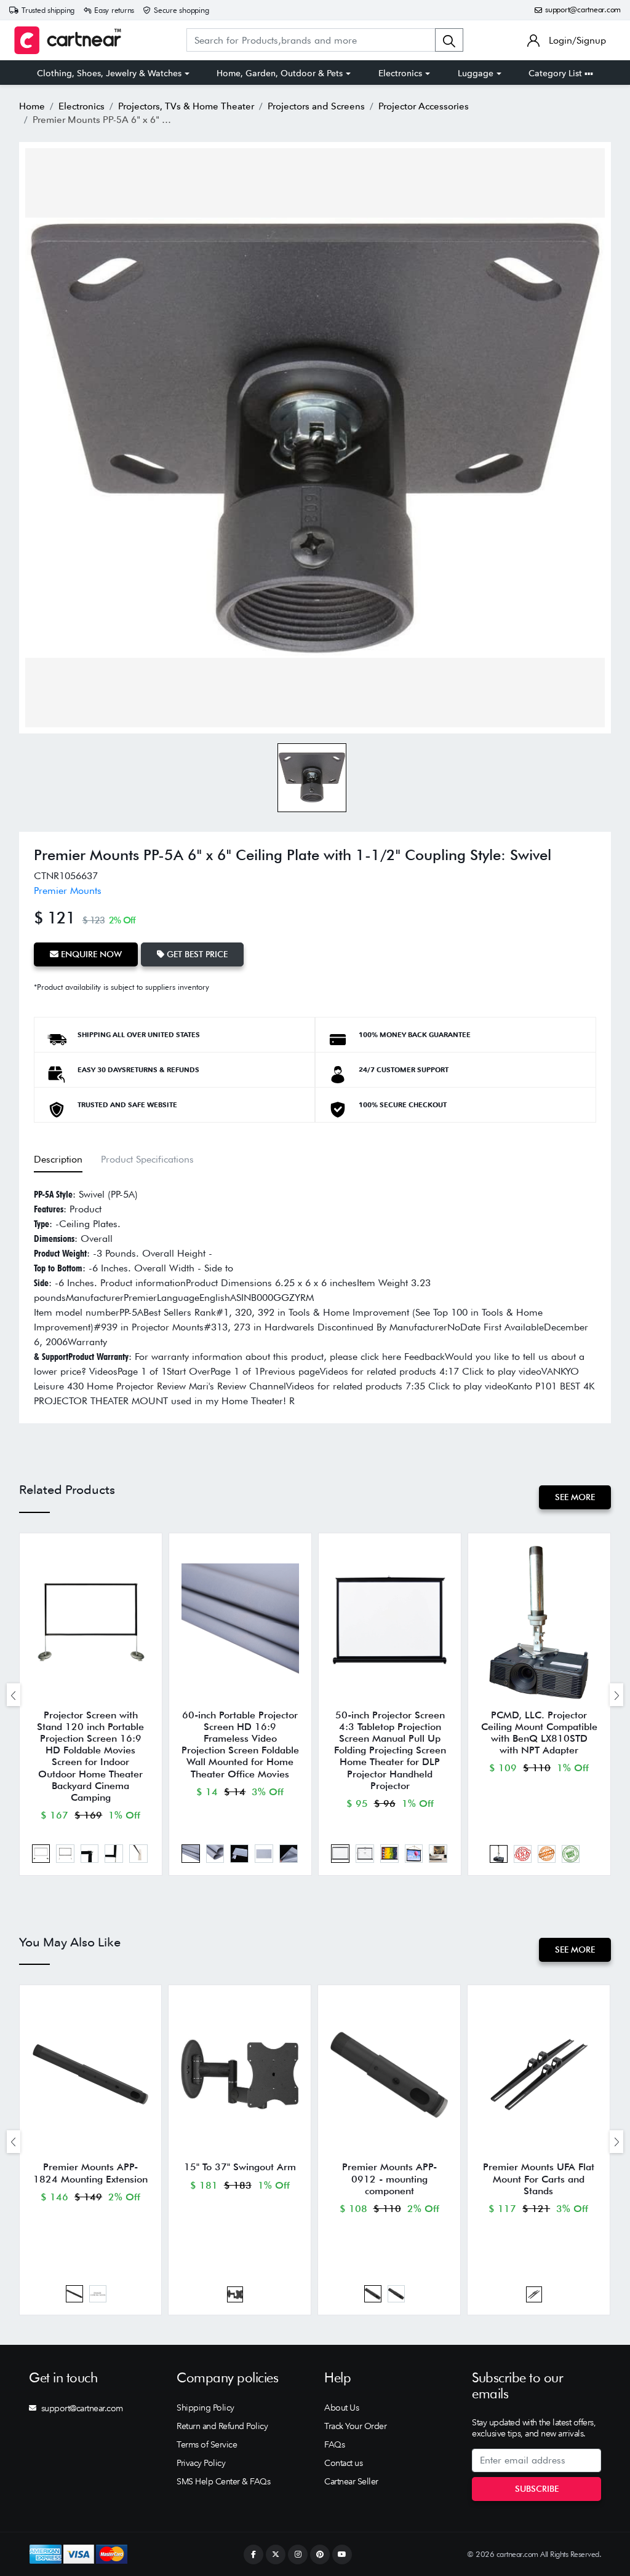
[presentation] (14, 1695)
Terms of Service (207, 2444)
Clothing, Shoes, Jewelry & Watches (109, 73)
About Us (341, 2408)
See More (575, 1497)
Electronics (400, 73)
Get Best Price (196, 954)
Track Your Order (355, 2426)
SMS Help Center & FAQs (223, 2481)
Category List (556, 73)
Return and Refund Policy (222, 2426)
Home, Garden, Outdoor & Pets (280, 73)
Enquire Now (90, 954)
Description (58, 1159)
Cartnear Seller (351, 2481)
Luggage (476, 73)
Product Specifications (147, 1159)
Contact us (343, 2463)
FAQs (334, 2444)
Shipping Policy (205, 2408)
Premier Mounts (68, 891)
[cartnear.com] (68, 40)
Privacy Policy (201, 2463)
